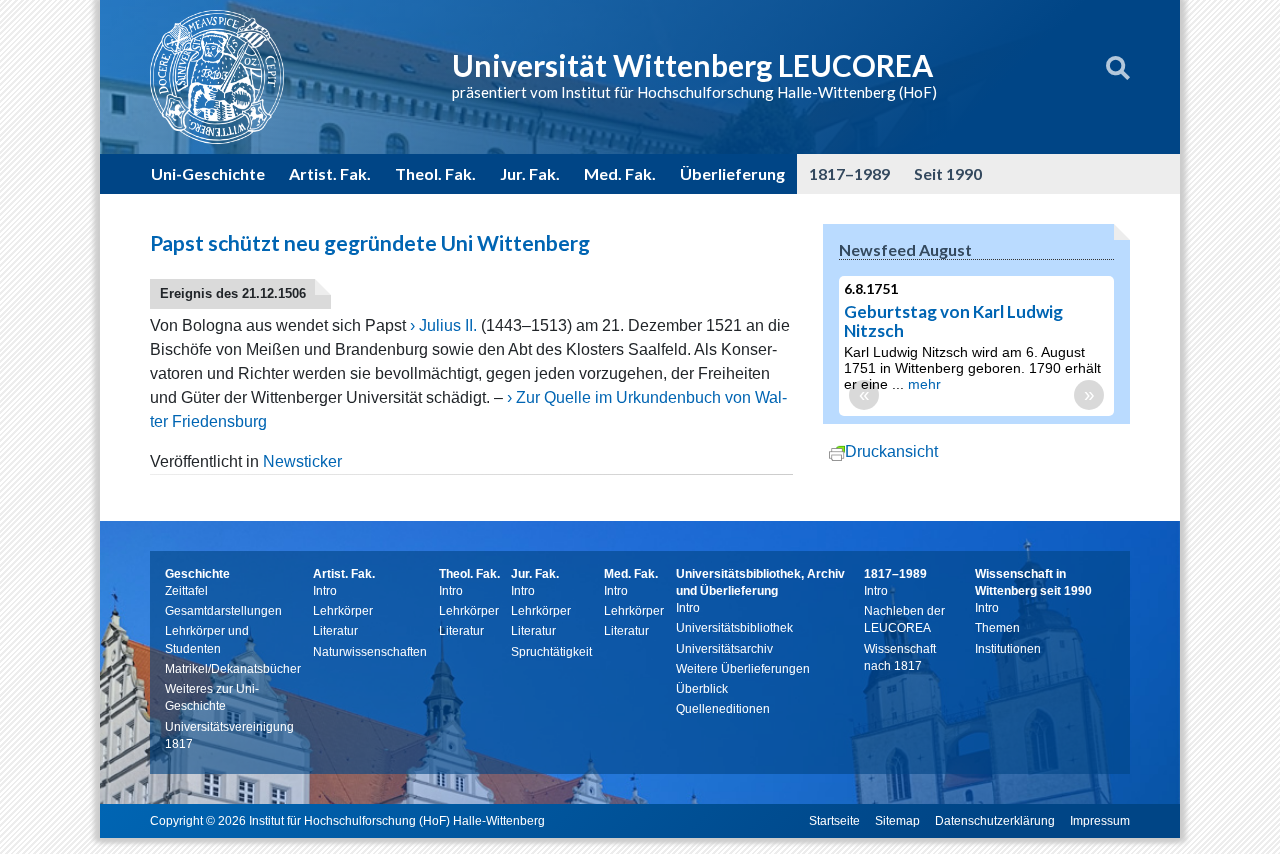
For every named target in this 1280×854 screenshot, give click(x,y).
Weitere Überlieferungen (743, 669)
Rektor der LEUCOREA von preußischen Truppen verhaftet (1043, 321)
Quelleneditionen (723, 709)
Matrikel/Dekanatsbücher (233, 669)
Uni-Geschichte (208, 173)
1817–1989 (849, 173)
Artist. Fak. (330, 173)
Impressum (1100, 821)
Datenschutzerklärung (995, 821)
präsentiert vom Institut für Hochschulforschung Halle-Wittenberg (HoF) (694, 92)
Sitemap (897, 821)
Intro (325, 591)
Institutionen (1008, 649)
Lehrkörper (343, 611)
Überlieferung (732, 173)
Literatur (335, 631)
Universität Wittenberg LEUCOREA (692, 65)
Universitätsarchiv (724, 649)
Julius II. (448, 325)
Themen (997, 628)
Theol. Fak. (435, 173)
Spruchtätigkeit (551, 652)
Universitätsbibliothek (734, 628)
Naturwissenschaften (370, 652)
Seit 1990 (948, 173)
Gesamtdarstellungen (223, 611)
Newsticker (302, 461)
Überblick (702, 689)
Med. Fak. (620, 173)
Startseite (834, 821)
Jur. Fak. (530, 173)
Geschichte (197, 574)
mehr (930, 400)
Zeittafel (186, 591)
